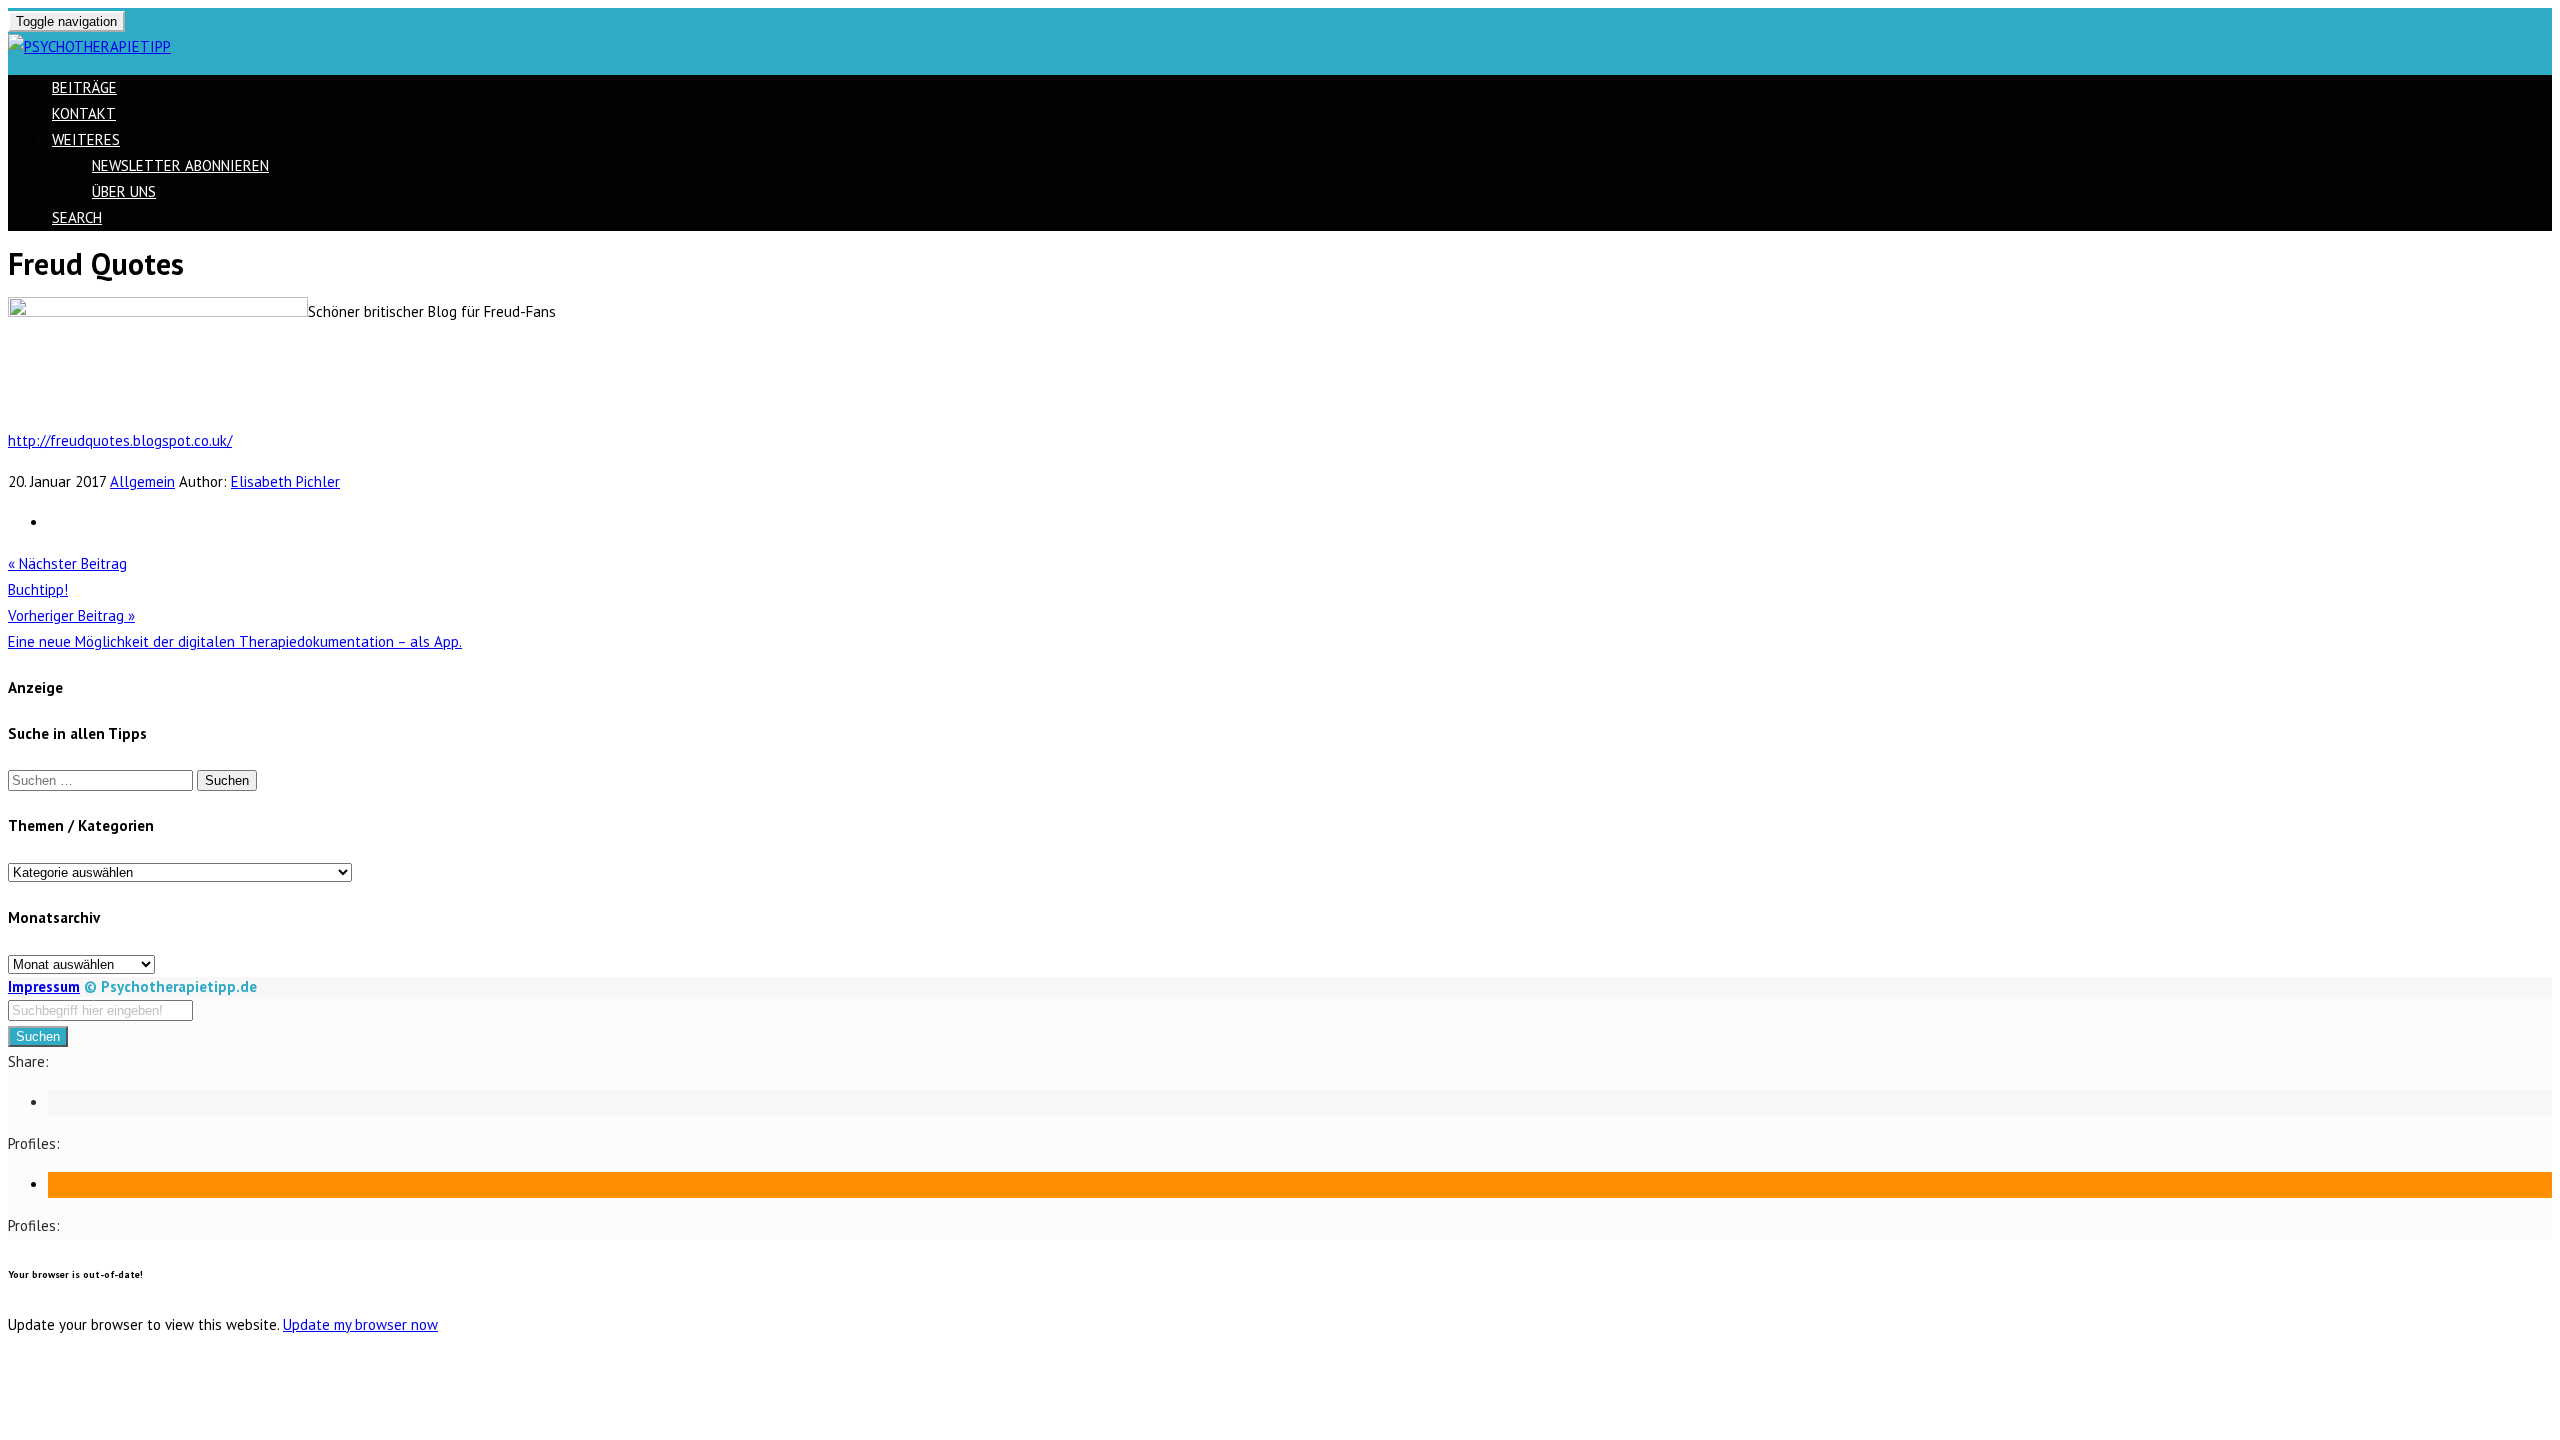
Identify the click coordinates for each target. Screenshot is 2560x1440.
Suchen (38, 1036)
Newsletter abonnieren (180, 165)
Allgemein (142, 481)
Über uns (124, 191)
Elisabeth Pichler (285, 481)
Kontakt (84, 113)
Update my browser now (360, 1324)
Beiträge (84, 87)
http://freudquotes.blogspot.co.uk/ (120, 440)
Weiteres (86, 139)
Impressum (44, 986)
